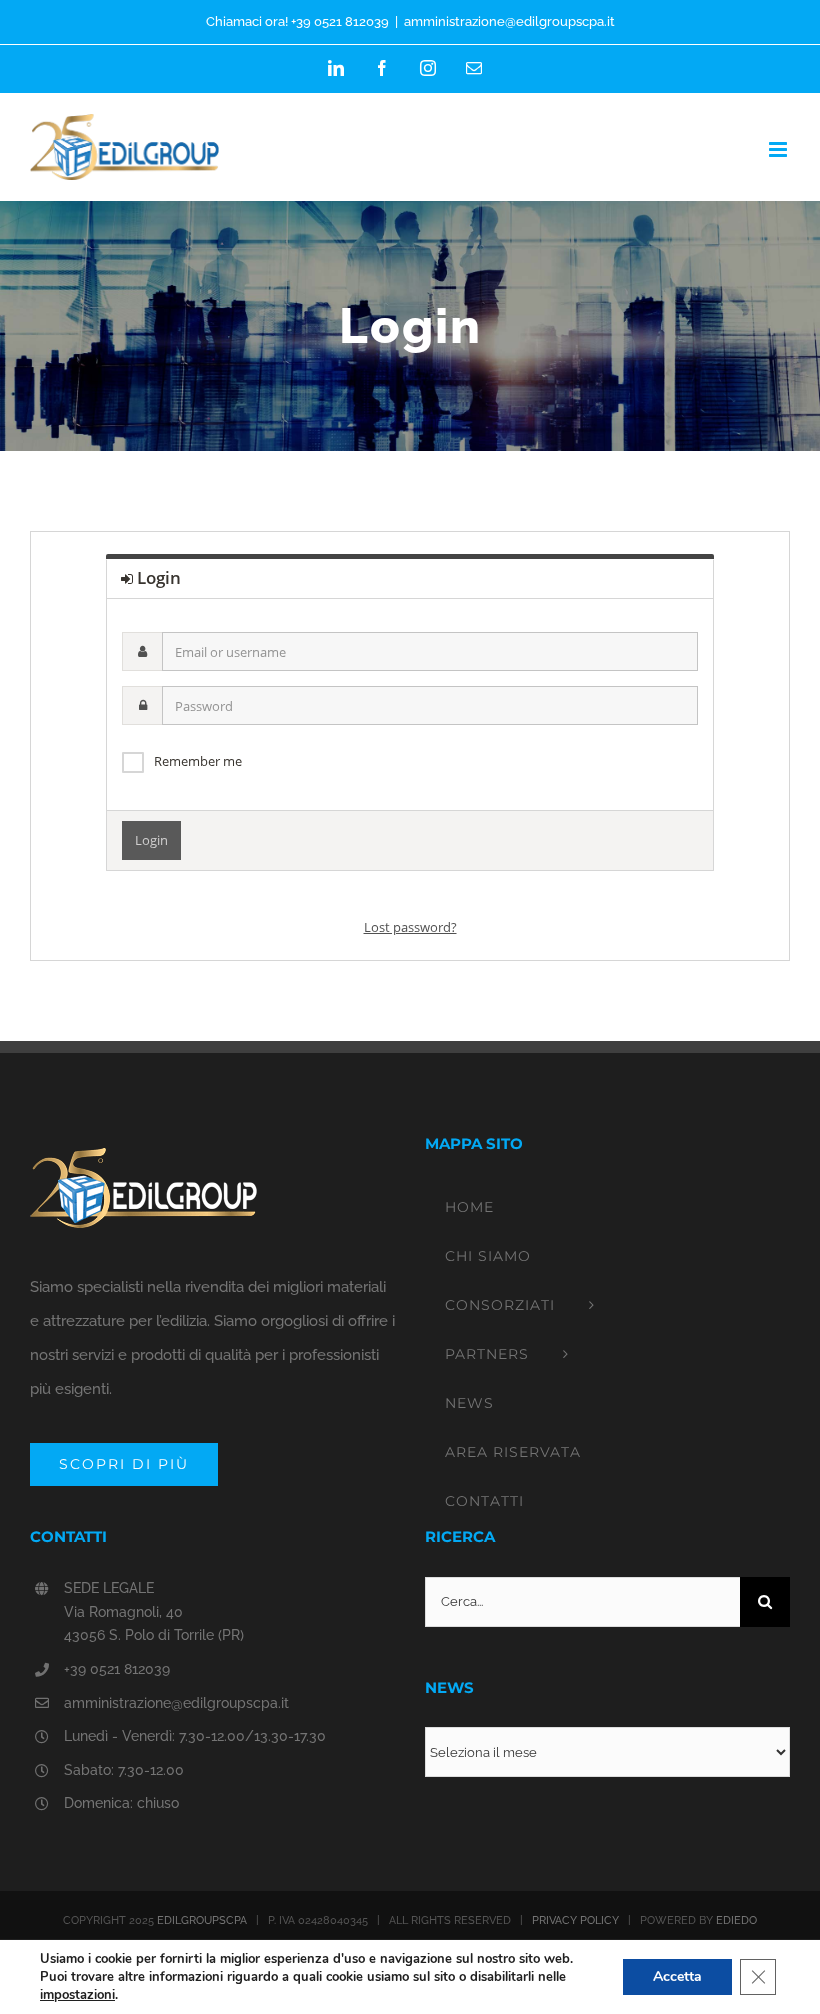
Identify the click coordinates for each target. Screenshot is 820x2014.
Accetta (677, 1976)
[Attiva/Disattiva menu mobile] (779, 149)
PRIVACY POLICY (575, 1920)
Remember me (198, 761)
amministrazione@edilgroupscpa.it (509, 21)
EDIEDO (736, 1920)
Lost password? (410, 927)
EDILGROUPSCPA (202, 1920)
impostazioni (77, 1995)
